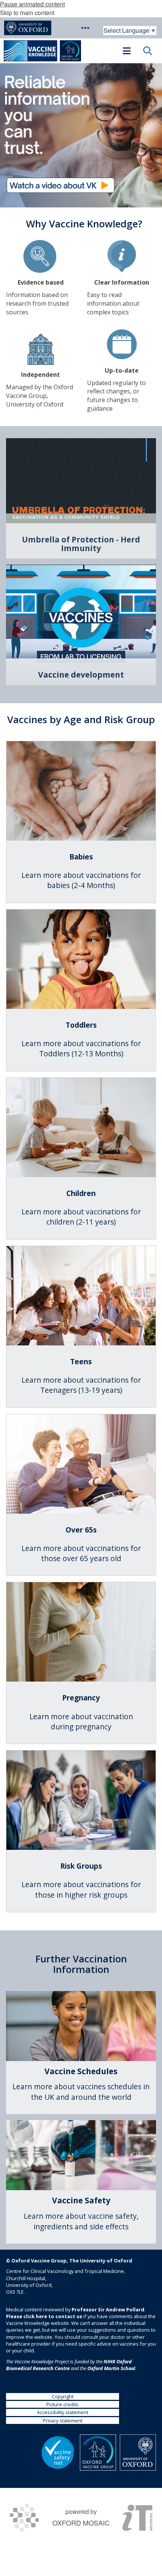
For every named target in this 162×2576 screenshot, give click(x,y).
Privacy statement (63, 2421)
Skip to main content (27, 13)
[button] (85, 28)
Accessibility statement (63, 2412)
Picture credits (63, 2404)
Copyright (63, 2396)
